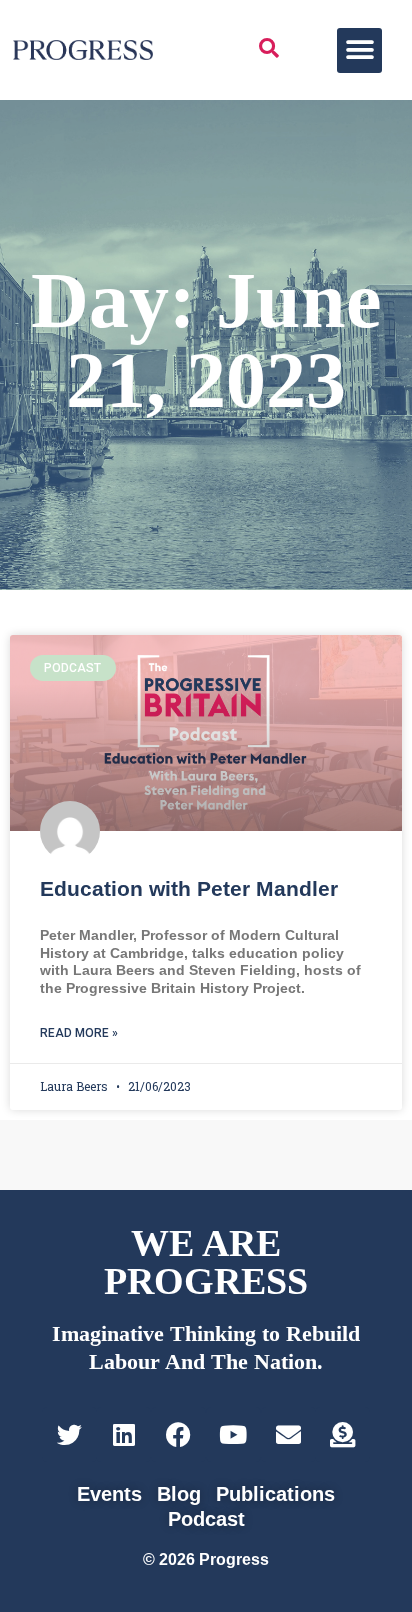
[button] (359, 50)
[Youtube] (233, 1434)
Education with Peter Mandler (189, 888)
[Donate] (342, 1434)
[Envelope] (288, 1434)
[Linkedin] (123, 1434)
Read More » (79, 1033)
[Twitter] (69, 1434)
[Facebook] (178, 1434)
